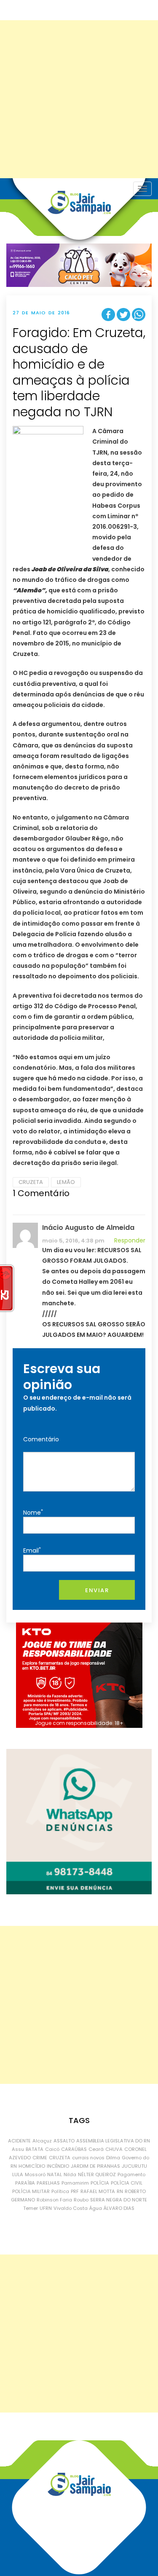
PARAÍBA (25, 2183)
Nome (33, 1512)
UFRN (46, 2208)
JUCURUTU (134, 2166)
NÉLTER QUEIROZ (97, 2174)
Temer (31, 2208)
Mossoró (35, 2174)
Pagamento (131, 2174)
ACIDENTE (19, 2141)
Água (96, 2208)
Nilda (70, 2174)
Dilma (113, 2158)
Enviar (97, 1590)
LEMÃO (66, 1182)
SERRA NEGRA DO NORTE (119, 2200)
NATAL (55, 2174)
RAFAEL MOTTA (98, 2191)
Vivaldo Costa (71, 2208)
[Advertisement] (79, 99)
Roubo (81, 2200)
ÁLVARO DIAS (119, 2208)
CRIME (40, 2158)
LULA (18, 2174)
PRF (75, 2191)
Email (32, 1550)
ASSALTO (64, 2141)
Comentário (41, 1439)
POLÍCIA (100, 2183)
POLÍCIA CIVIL (127, 2183)
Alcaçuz (42, 2141)
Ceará (96, 2149)
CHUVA (114, 2149)
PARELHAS (48, 2183)
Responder (130, 1240)
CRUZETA (31, 1182)
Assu (18, 2149)
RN (120, 2191)
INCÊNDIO (58, 2166)
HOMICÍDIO (32, 2166)
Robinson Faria (54, 2200)
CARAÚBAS (74, 2149)
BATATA (35, 2149)
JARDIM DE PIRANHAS (95, 2166)
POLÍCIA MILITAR (31, 2191)
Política (60, 2191)
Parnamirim (75, 2183)
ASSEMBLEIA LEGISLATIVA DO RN (113, 2141)
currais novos (88, 2158)
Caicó (52, 2149)
